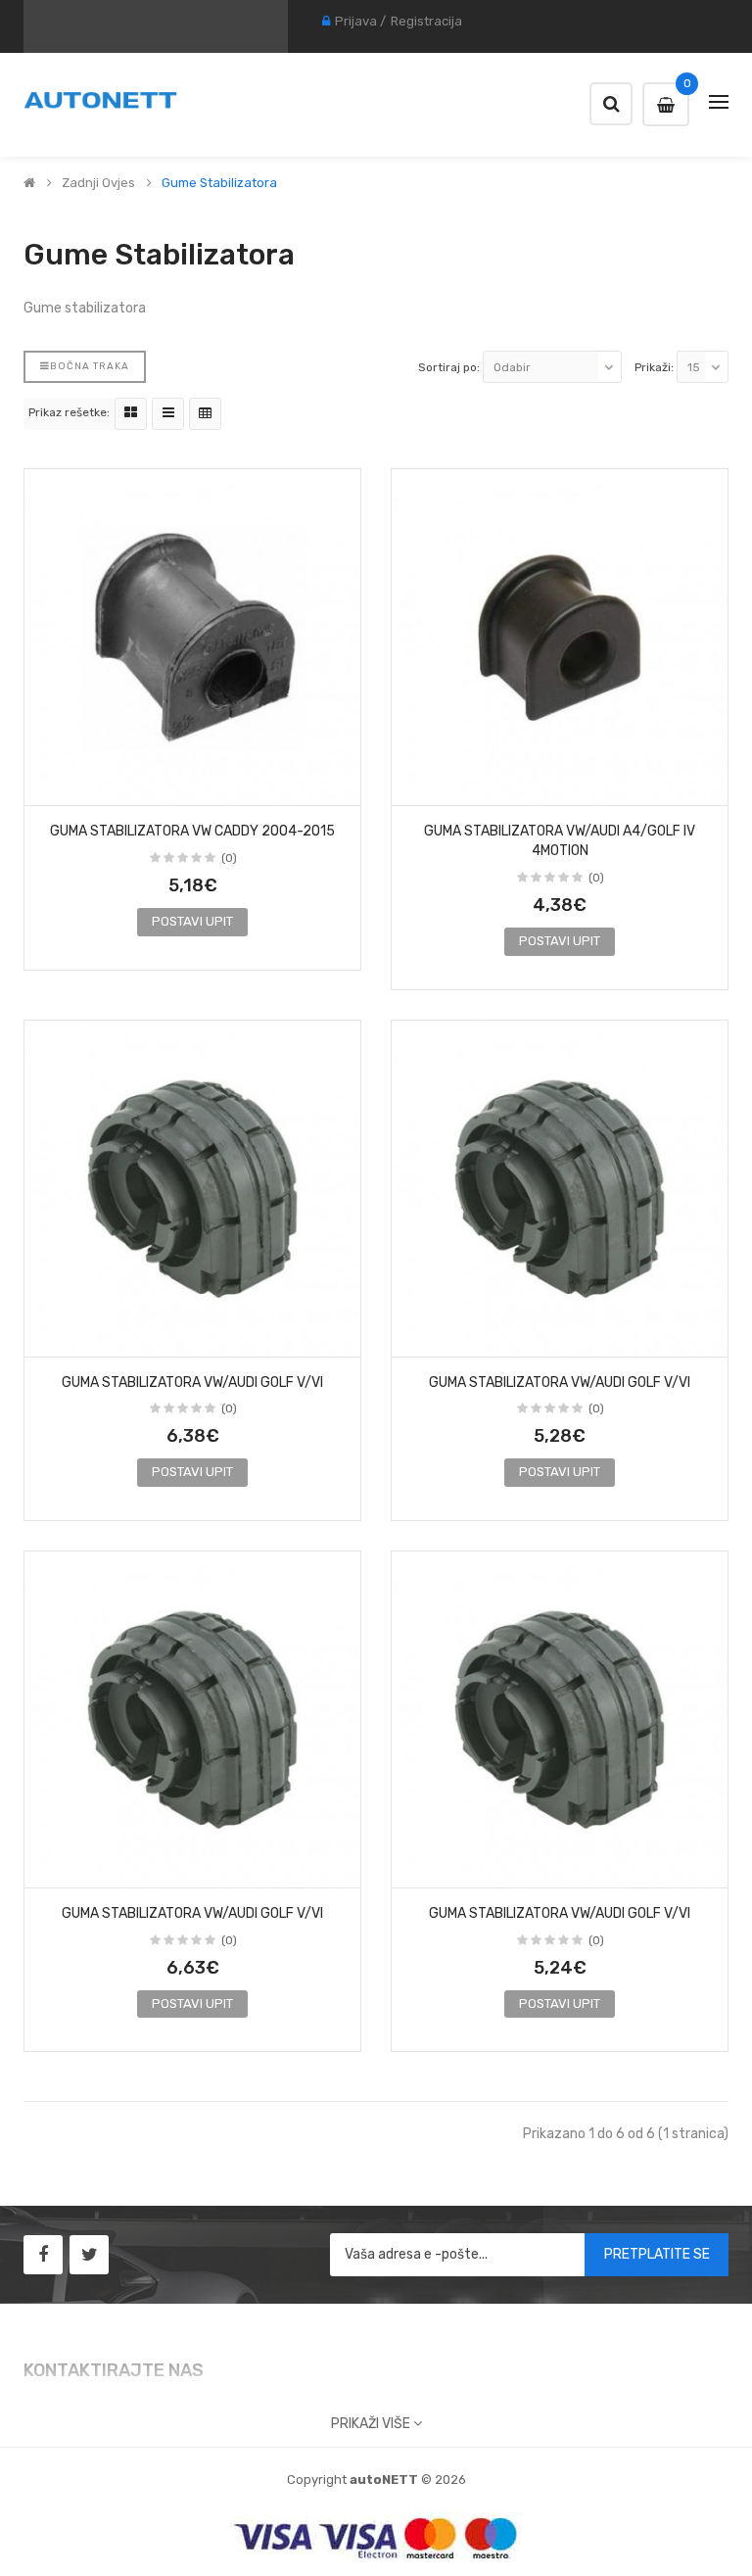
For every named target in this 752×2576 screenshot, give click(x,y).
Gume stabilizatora (219, 183)
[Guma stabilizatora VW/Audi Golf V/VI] (192, 1189)
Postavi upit (192, 921)
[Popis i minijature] (168, 414)
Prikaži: (654, 367)
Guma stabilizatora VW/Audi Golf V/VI (192, 1383)
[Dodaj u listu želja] (46, 785)
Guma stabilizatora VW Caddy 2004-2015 (192, 831)
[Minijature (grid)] (131, 414)
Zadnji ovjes (98, 183)
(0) (229, 858)
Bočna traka (90, 366)
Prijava (356, 21)
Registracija (426, 21)
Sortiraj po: (449, 367)
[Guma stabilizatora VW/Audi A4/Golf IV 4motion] (560, 637)
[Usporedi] (339, 785)
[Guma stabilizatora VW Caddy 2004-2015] (192, 637)
